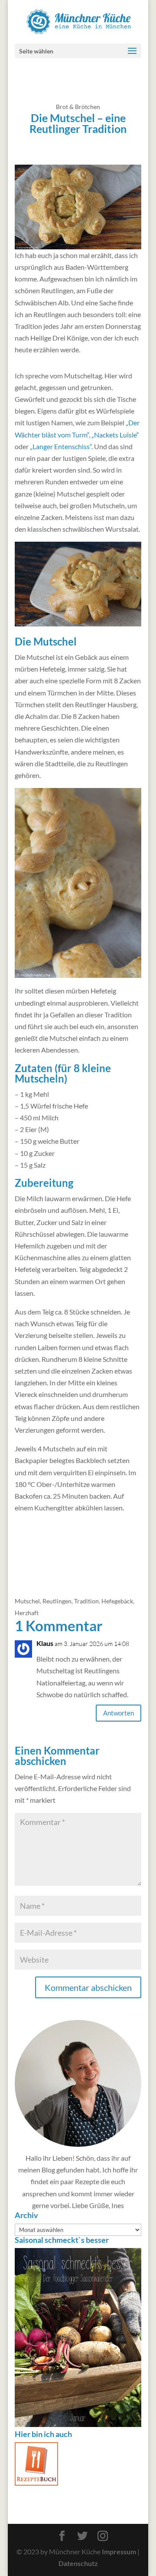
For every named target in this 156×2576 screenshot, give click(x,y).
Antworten (119, 1713)
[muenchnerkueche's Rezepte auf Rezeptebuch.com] (36, 2483)
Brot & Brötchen (78, 107)
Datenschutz (78, 2563)
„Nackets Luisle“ (115, 435)
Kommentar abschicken (88, 1987)
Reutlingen (57, 1601)
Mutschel (27, 1601)
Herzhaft (27, 1613)
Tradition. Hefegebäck (104, 1601)
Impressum (119, 2551)
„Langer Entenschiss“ (61, 446)
